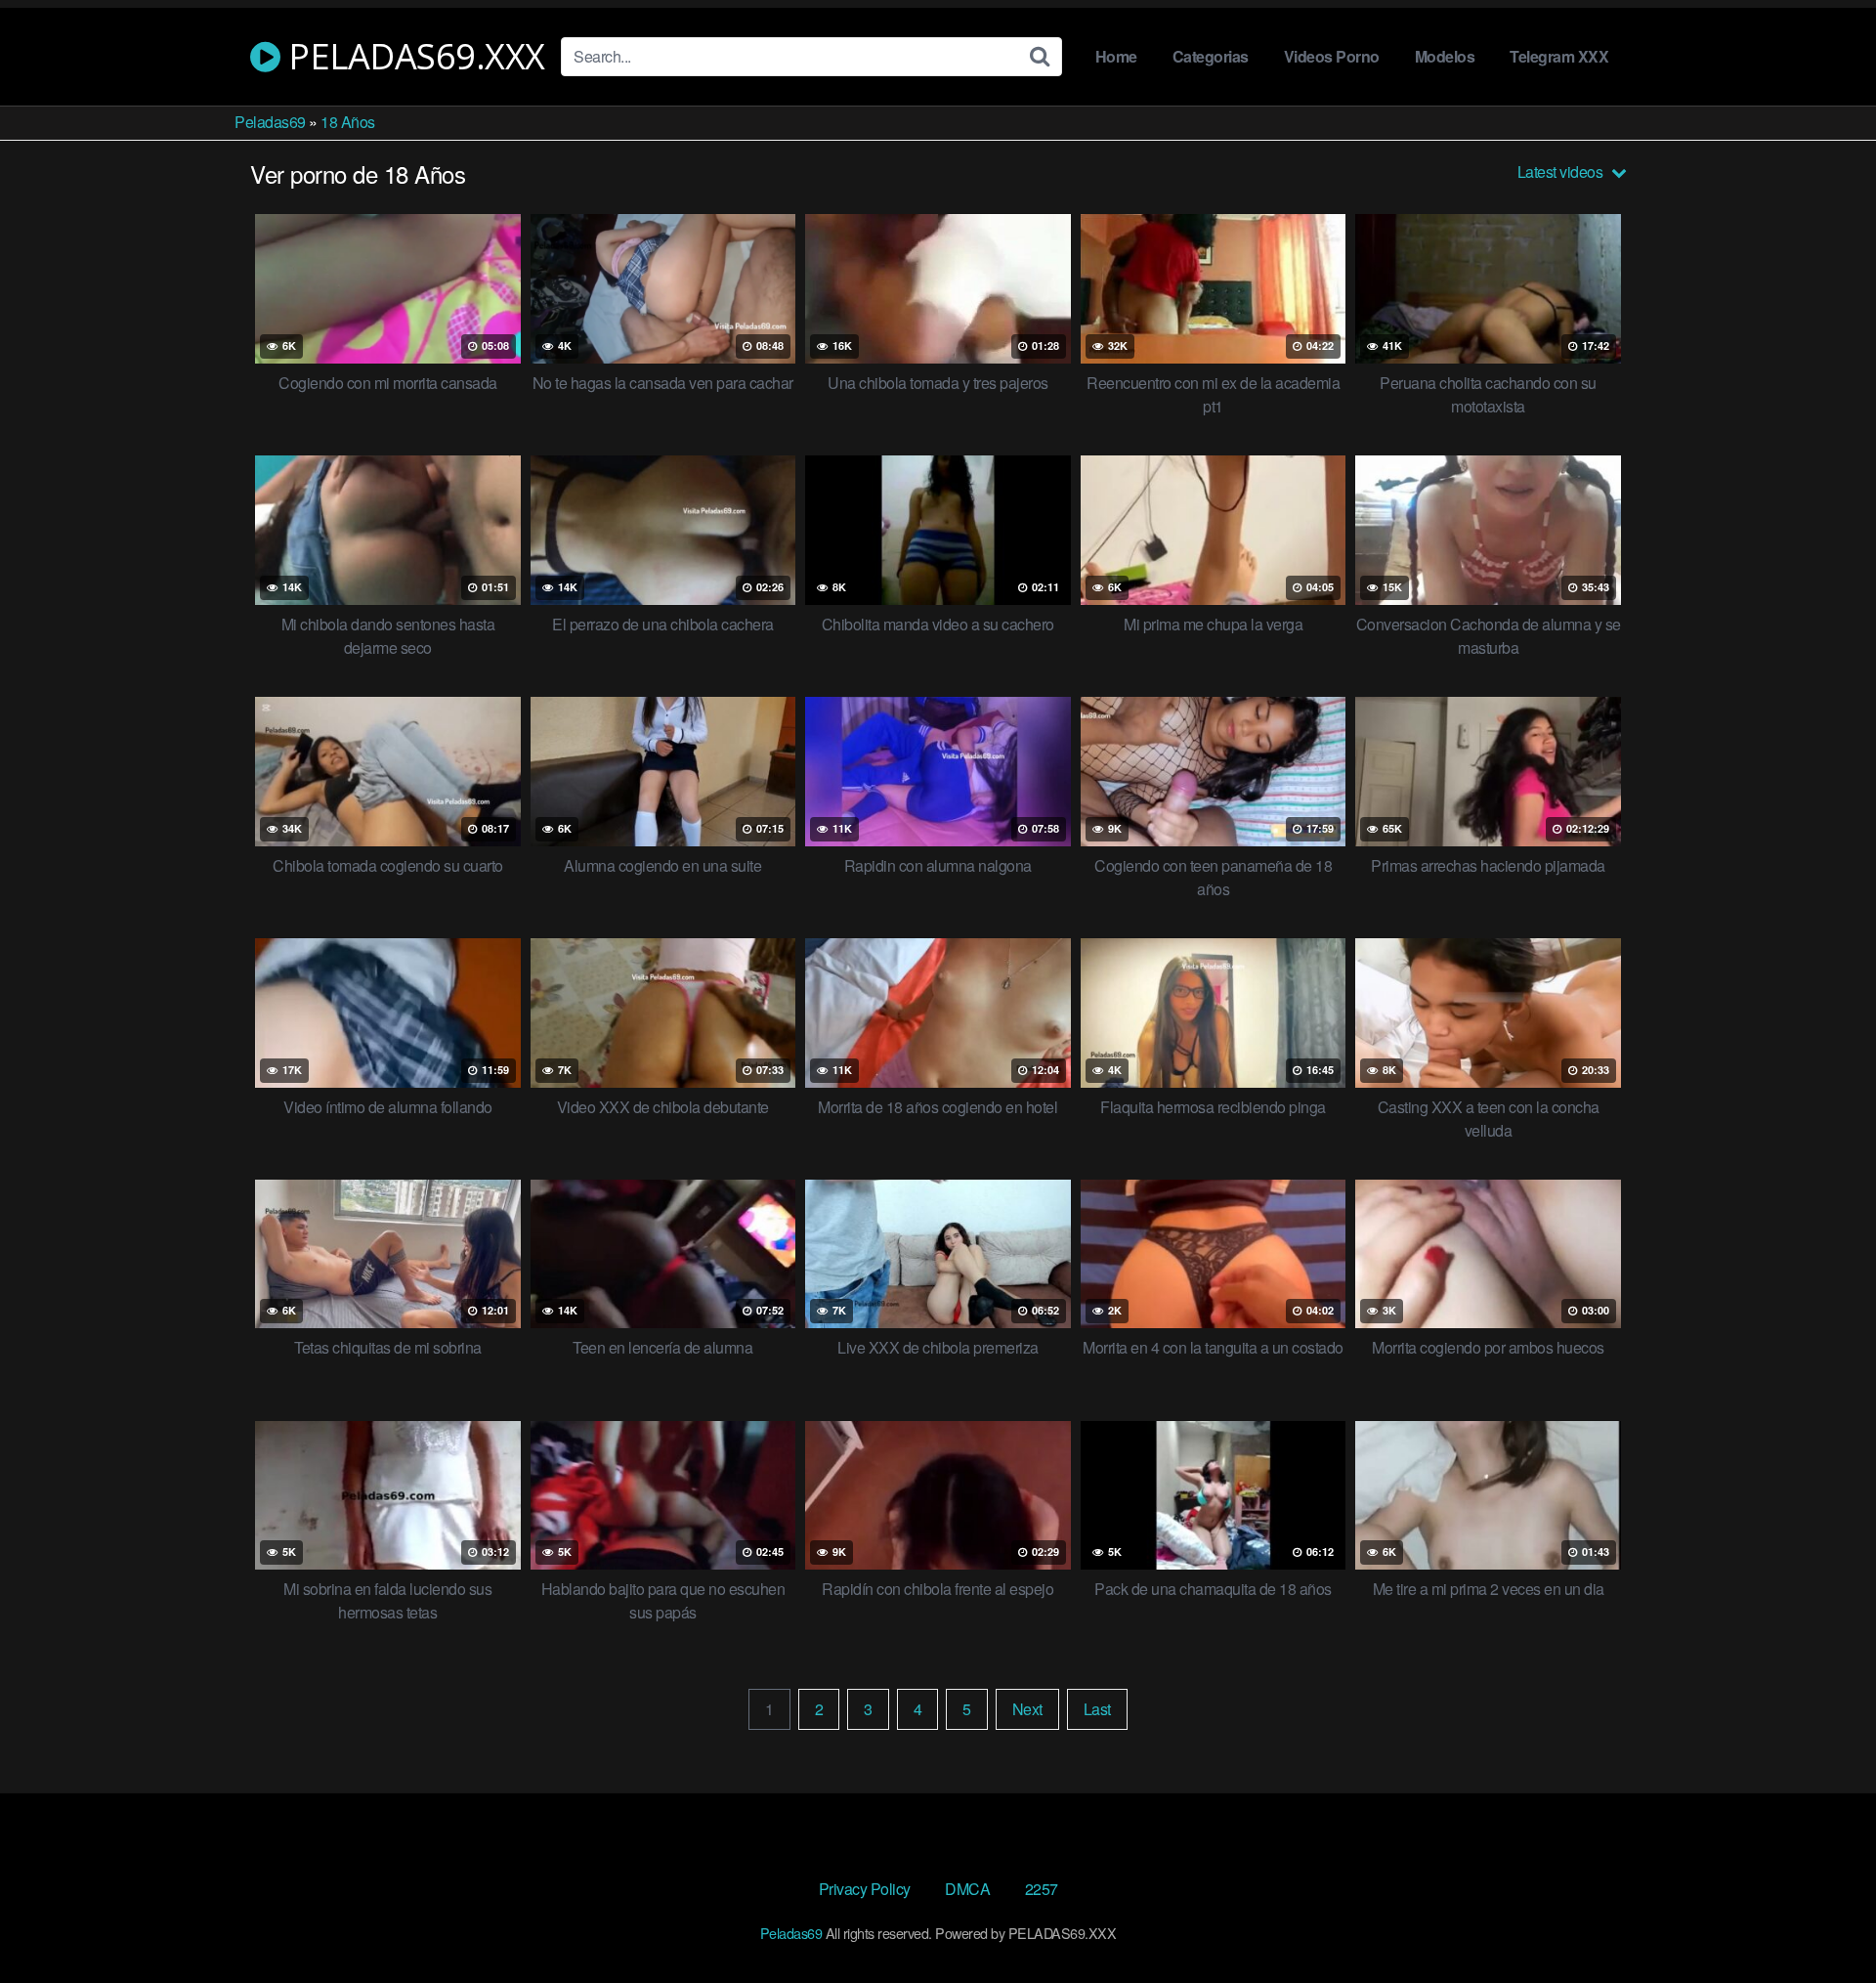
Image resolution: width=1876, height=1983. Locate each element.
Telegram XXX (1559, 56)
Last (1097, 1709)
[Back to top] (1822, 1920)
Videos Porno (1332, 56)
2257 (1042, 1889)
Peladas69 (270, 122)
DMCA (967, 1889)
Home (1116, 56)
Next (1027, 1709)
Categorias (1211, 56)
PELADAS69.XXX (413, 57)
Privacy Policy (865, 1889)
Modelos (1445, 56)
